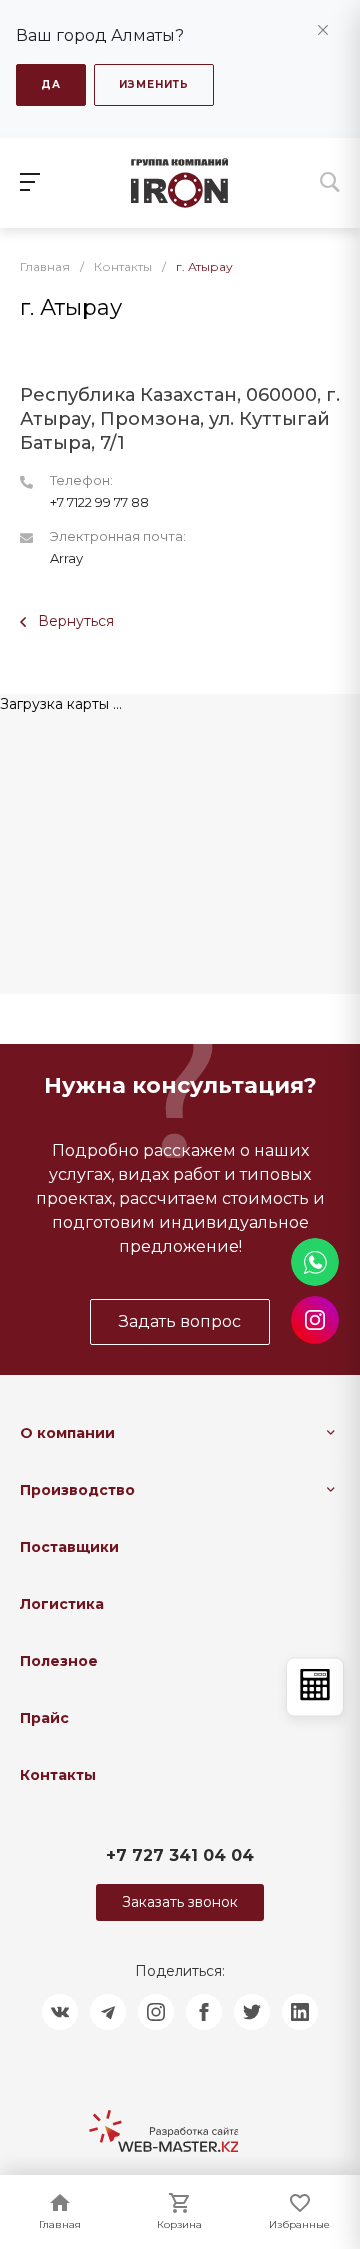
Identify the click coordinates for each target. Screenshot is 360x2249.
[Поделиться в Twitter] (252, 2012)
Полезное (59, 1661)
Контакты (58, 1775)
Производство (77, 1490)
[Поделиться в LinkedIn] (300, 2012)
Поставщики (69, 1547)
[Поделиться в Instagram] (156, 2012)
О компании (67, 1433)
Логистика (62, 1604)
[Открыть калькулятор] (315, 1686)
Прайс (44, 1718)
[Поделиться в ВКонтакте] (60, 2012)
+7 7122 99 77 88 (99, 502)
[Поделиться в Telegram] (108, 2012)
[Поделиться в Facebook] (204, 2012)
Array (66, 558)
